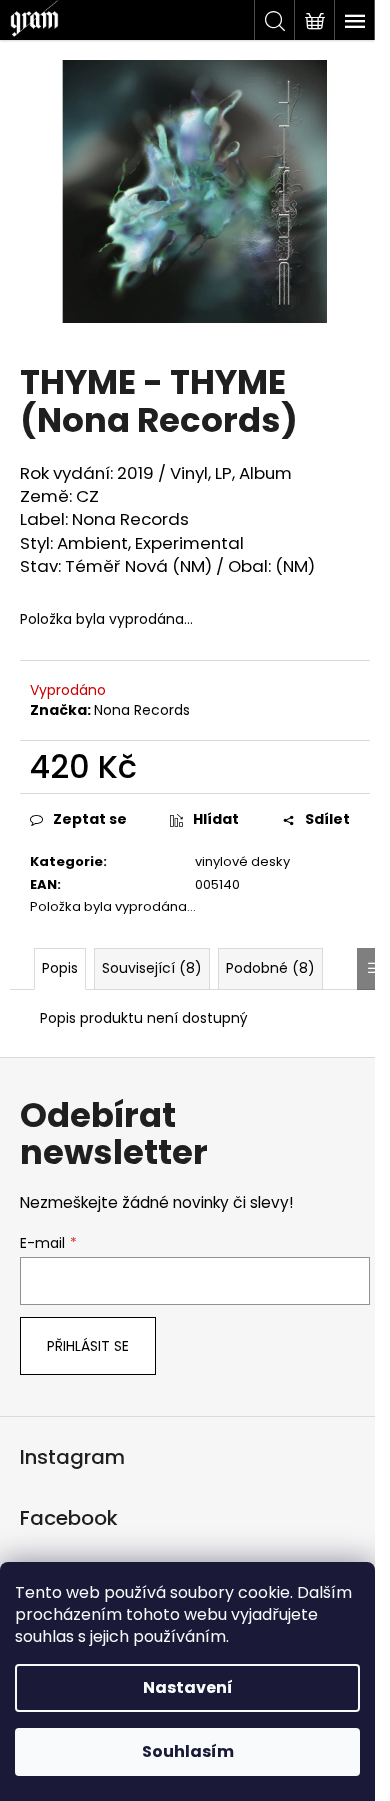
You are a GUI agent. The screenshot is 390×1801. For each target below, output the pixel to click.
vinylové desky (242, 861)
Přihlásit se (88, 1346)
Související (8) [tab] (152, 968)
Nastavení (188, 1687)
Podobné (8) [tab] (270, 968)
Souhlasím (188, 1751)
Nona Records (142, 710)
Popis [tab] (60, 968)
